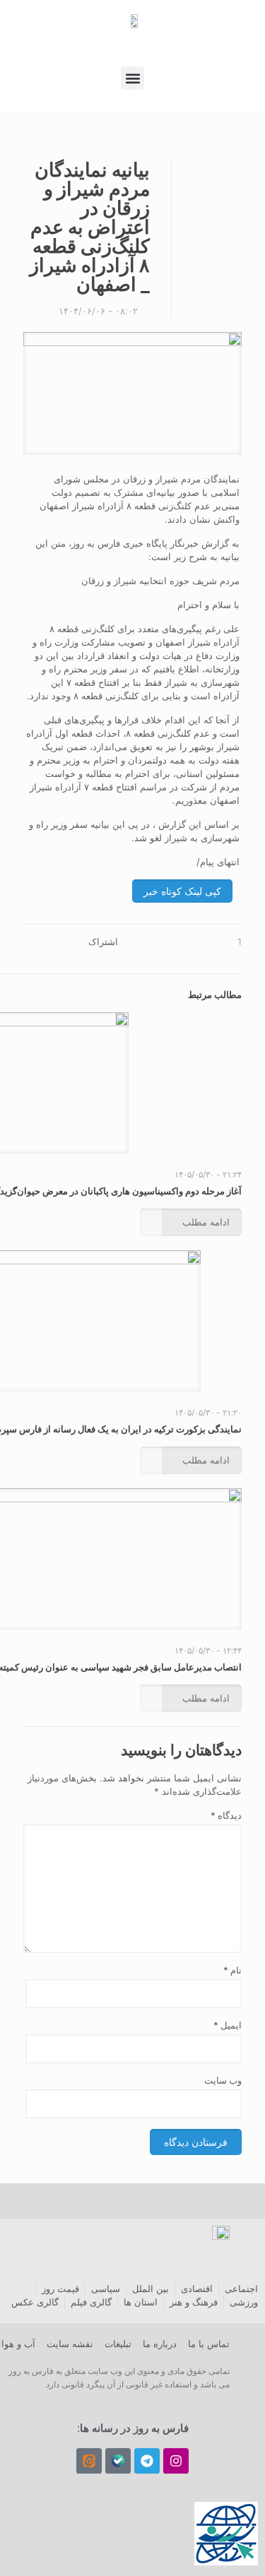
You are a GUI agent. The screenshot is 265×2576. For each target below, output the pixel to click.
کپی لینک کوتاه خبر (182, 891)
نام (232, 1970)
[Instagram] (176, 2461)
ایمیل (228, 2025)
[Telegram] (147, 2461)
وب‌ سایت (223, 2080)
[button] (132, 78)
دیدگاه (226, 1815)
